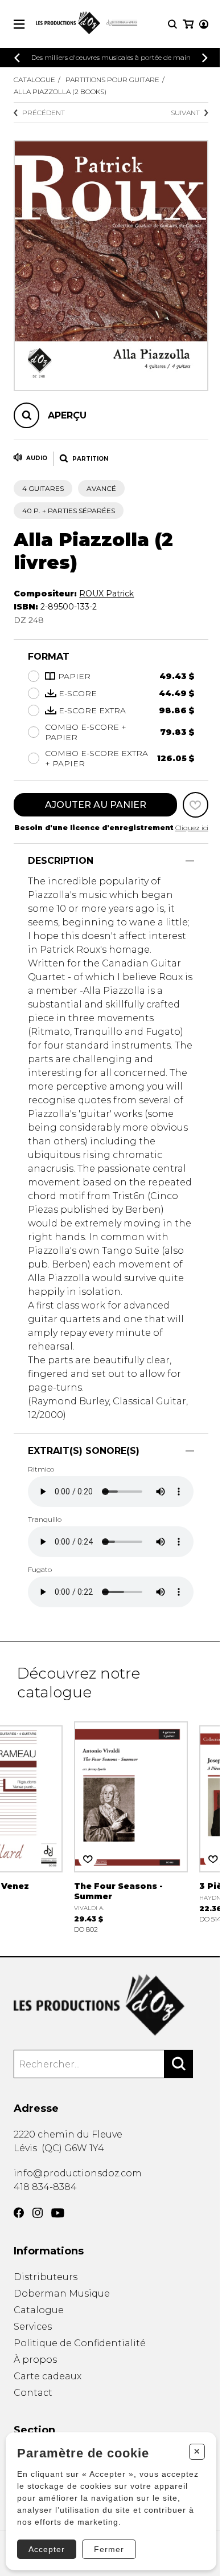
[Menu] (19, 24)
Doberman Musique (62, 2293)
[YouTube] (58, 2213)
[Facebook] (19, 2213)
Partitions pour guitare (112, 80)
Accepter (47, 2549)
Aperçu (67, 415)
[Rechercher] (179, 2064)
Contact (33, 2393)
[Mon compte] (204, 24)
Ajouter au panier (96, 805)
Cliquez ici (192, 828)
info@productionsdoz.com (78, 2173)
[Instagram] (38, 2213)
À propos (35, 2360)
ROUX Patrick (106, 594)
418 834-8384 (45, 2187)
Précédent (44, 113)
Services (33, 2327)
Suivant (185, 113)
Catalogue (34, 80)
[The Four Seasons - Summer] (131, 1826)
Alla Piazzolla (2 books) (60, 92)
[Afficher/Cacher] (190, 861)
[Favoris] (196, 805)
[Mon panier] (188, 24)
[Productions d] (111, 2005)
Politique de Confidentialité (80, 2343)
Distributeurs (46, 2277)
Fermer (109, 2549)
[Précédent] (17, 58)
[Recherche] (172, 24)
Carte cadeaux (48, 2376)
